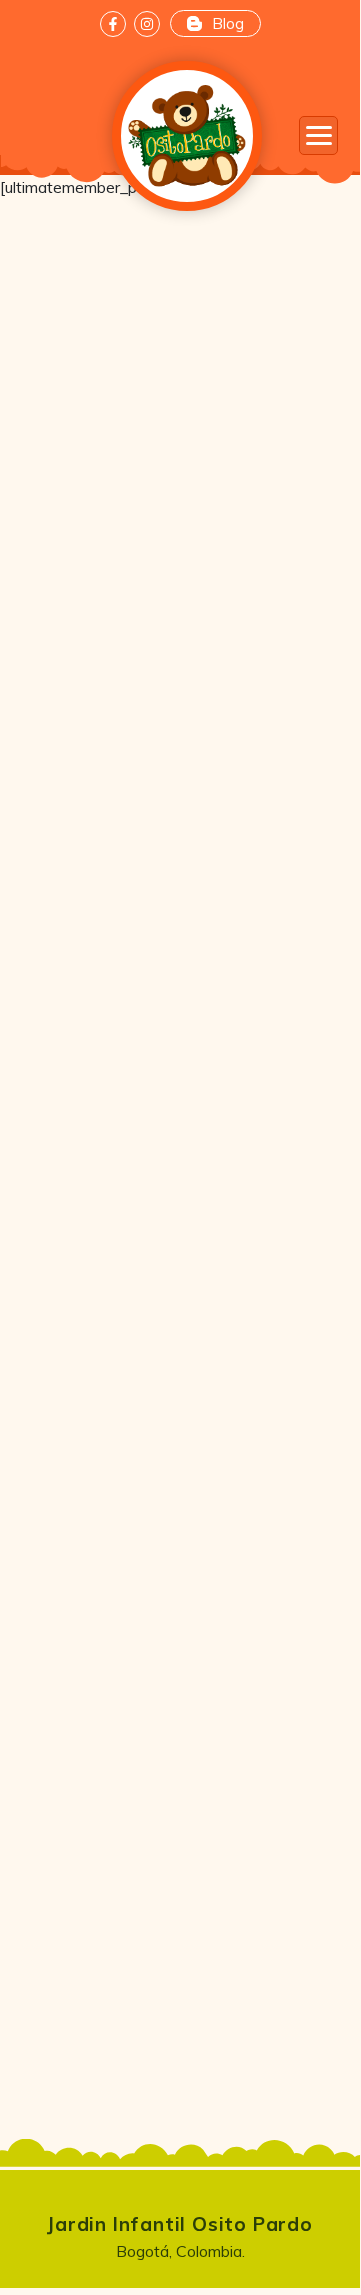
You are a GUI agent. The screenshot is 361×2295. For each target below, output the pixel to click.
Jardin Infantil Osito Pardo (180, 2224)
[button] (318, 135)
